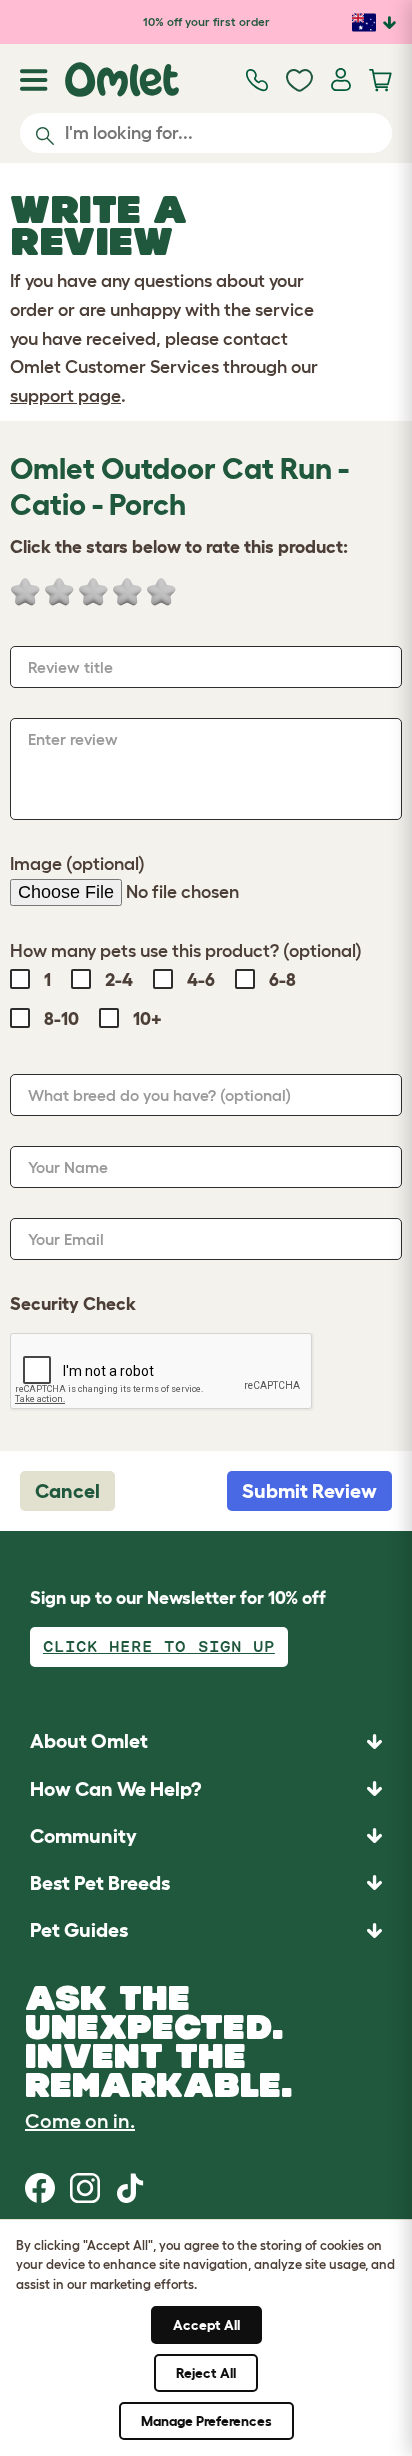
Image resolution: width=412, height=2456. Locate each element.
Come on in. (80, 2121)
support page (65, 396)
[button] (206, 1930)
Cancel (67, 1491)
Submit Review (309, 1491)
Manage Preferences (206, 2421)
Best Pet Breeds (100, 1883)
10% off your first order (206, 21)
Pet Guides (79, 1930)
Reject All (206, 2373)
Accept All (206, 2325)
